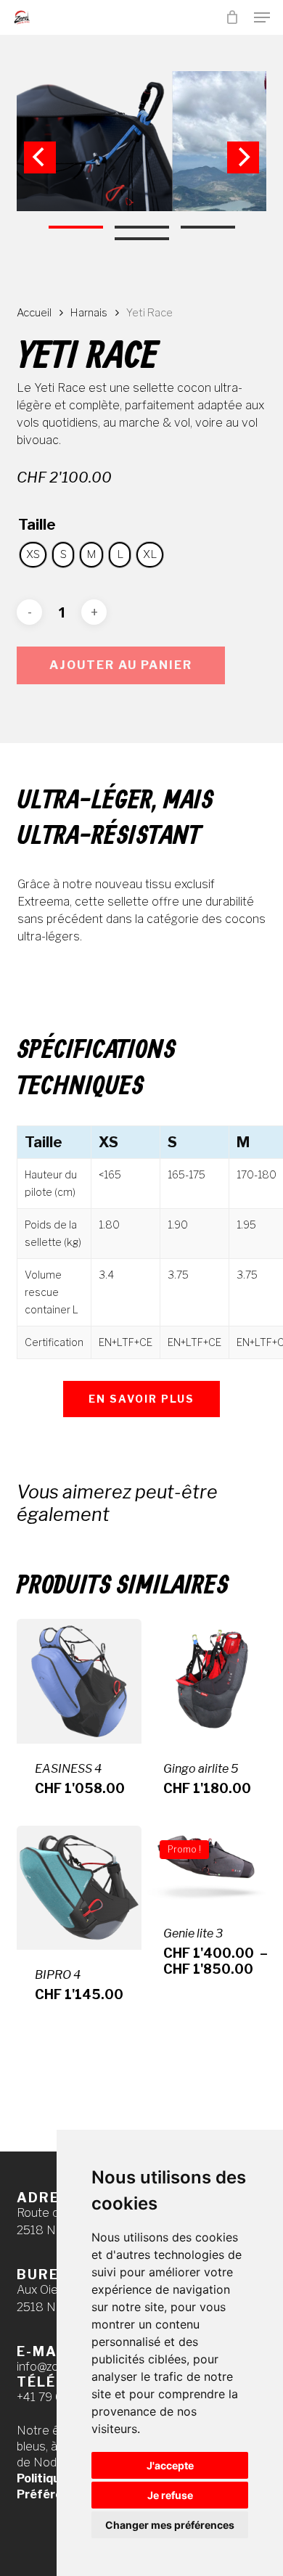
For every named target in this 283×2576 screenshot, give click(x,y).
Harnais (89, 313)
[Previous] (40, 157)
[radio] (33, 555)
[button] (262, 17)
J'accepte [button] (170, 2465)
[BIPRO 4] (79, 1888)
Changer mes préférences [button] (170, 2525)
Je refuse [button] (170, 2495)
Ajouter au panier (121, 665)
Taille (37, 525)
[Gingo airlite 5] (208, 1681)
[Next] (243, 157)
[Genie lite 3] (208, 1867)
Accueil (34, 313)
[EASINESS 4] (79, 1681)
